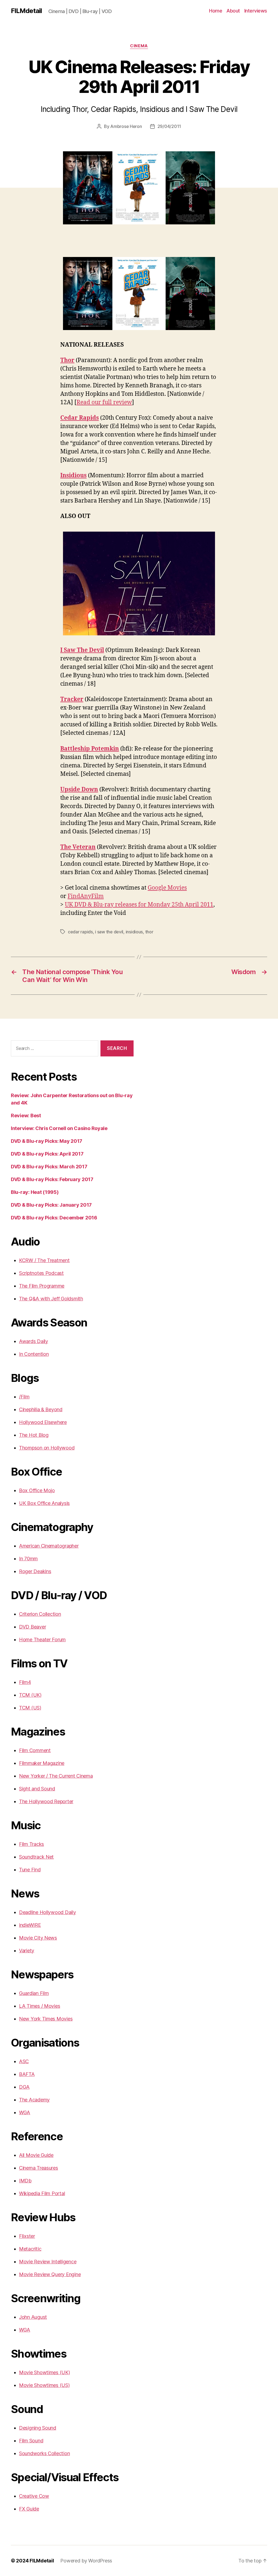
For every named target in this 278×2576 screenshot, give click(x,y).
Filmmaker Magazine (42, 1763)
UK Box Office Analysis (44, 1503)
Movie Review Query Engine (50, 2274)
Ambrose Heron (126, 126)
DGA (24, 2087)
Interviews (256, 11)
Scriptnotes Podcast (41, 1273)
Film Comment (35, 1750)
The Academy (34, 2100)
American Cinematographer (49, 1546)
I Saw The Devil (82, 650)
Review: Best (26, 1116)
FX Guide (29, 2509)
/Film (24, 1397)
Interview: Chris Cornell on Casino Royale (59, 1128)
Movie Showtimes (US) (44, 2385)
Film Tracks (31, 1844)
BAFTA (27, 2074)
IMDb (25, 2181)
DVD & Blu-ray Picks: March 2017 (49, 1167)
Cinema (139, 46)
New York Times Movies (46, 2019)
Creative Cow (34, 2496)
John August (33, 2317)
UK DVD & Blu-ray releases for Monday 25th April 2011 (139, 905)
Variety (27, 1951)
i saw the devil (109, 932)
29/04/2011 (169, 126)
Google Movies (167, 888)
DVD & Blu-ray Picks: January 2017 (51, 1205)
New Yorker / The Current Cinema (56, 1776)
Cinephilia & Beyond (41, 1409)
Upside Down (79, 790)
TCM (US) (30, 1708)
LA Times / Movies (40, 2006)
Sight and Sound (37, 1789)
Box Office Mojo (37, 1490)
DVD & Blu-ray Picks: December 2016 (54, 1218)
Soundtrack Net (36, 1857)
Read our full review (104, 402)
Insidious (73, 476)
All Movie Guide (36, 2155)
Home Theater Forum (42, 1640)
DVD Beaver (32, 1627)
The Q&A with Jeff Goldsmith (51, 1299)
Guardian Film (34, 1993)
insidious (134, 932)
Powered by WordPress (86, 2561)
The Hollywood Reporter (46, 1801)
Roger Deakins (35, 1571)
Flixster (27, 2236)
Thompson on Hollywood (47, 1448)
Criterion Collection (40, 1614)
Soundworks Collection (44, 2453)
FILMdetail (26, 11)
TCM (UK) (30, 1695)
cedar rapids (80, 932)
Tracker (72, 699)
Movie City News (38, 1938)
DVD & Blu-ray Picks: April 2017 (47, 1154)
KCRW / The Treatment (44, 1260)
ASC (24, 2061)
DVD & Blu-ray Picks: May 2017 (47, 1141)
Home (216, 11)
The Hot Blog (34, 1435)
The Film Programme (42, 1286)
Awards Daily (34, 1341)
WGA (25, 2112)
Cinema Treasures (39, 2168)
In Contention (34, 1354)
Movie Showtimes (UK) (45, 2372)
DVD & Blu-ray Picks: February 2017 (52, 1179)
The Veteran (78, 847)
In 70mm (28, 1559)
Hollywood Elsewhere (43, 1422)
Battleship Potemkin (90, 749)
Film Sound (31, 2441)
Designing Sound (38, 2428)
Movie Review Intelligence (48, 2262)
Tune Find (30, 1870)
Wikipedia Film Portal (42, 2193)
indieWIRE (30, 1925)
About (233, 11)
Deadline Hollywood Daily (48, 1912)
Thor (67, 360)
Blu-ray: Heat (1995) (35, 1192)
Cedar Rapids (80, 418)
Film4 (25, 1682)
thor (149, 932)
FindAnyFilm (86, 896)
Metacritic (30, 2249)
